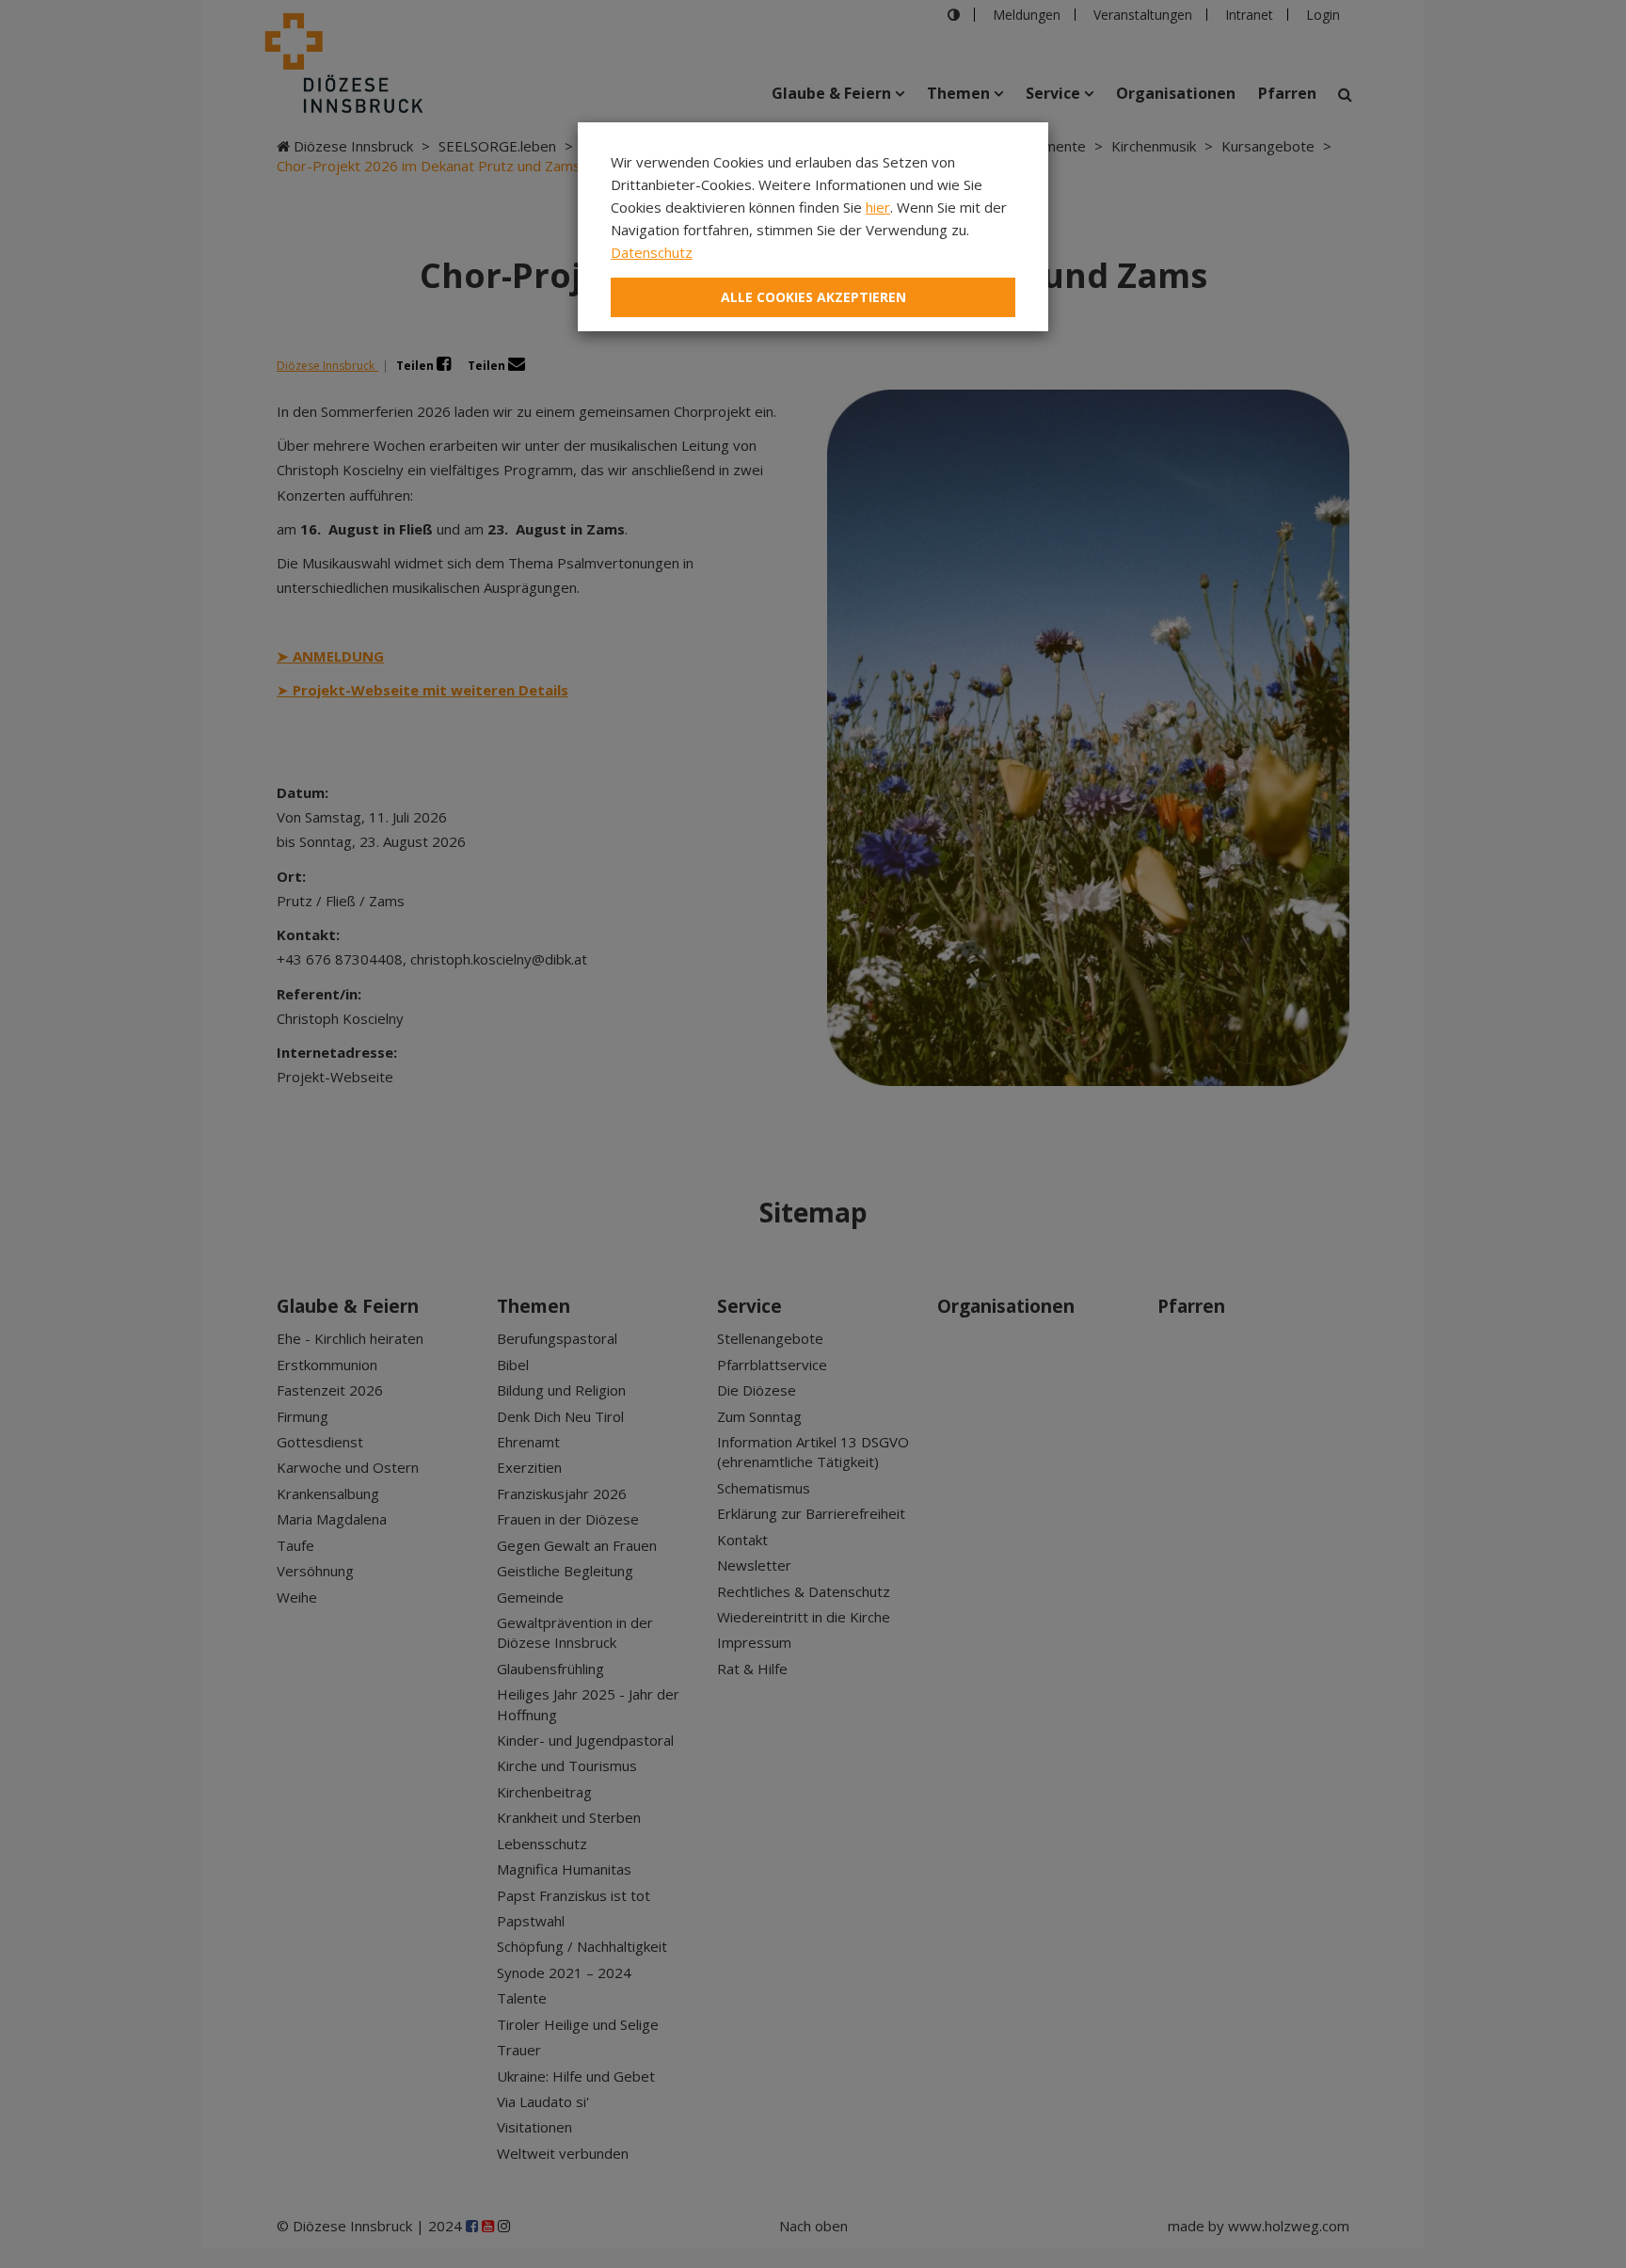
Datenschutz (652, 252)
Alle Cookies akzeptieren (813, 297)
